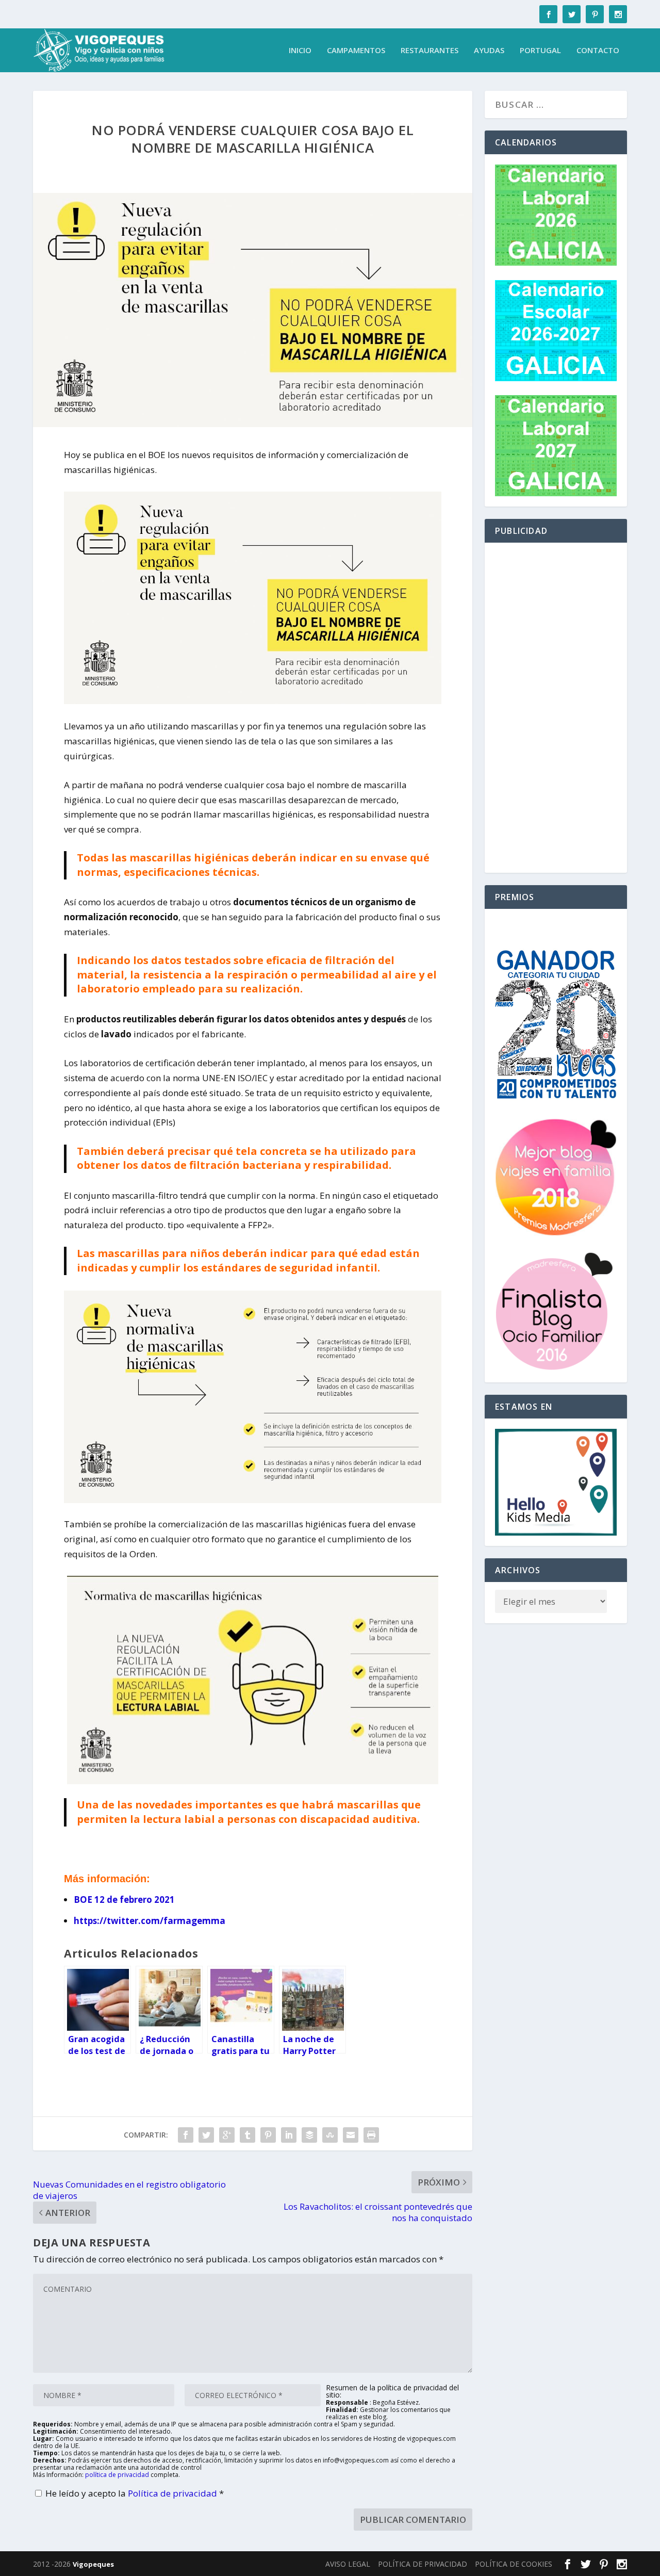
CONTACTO (598, 51)
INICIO (300, 51)
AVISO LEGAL (348, 2564)
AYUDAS (489, 51)
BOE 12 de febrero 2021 (124, 1900)
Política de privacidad (174, 2493)
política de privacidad (117, 2475)
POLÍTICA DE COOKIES (514, 2564)
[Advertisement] (556, 708)
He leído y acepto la (135, 2493)
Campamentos (356, 51)
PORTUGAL (540, 51)
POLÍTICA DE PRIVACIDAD (423, 2564)
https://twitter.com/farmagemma (150, 1921)
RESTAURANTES (430, 51)
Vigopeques (93, 2564)
